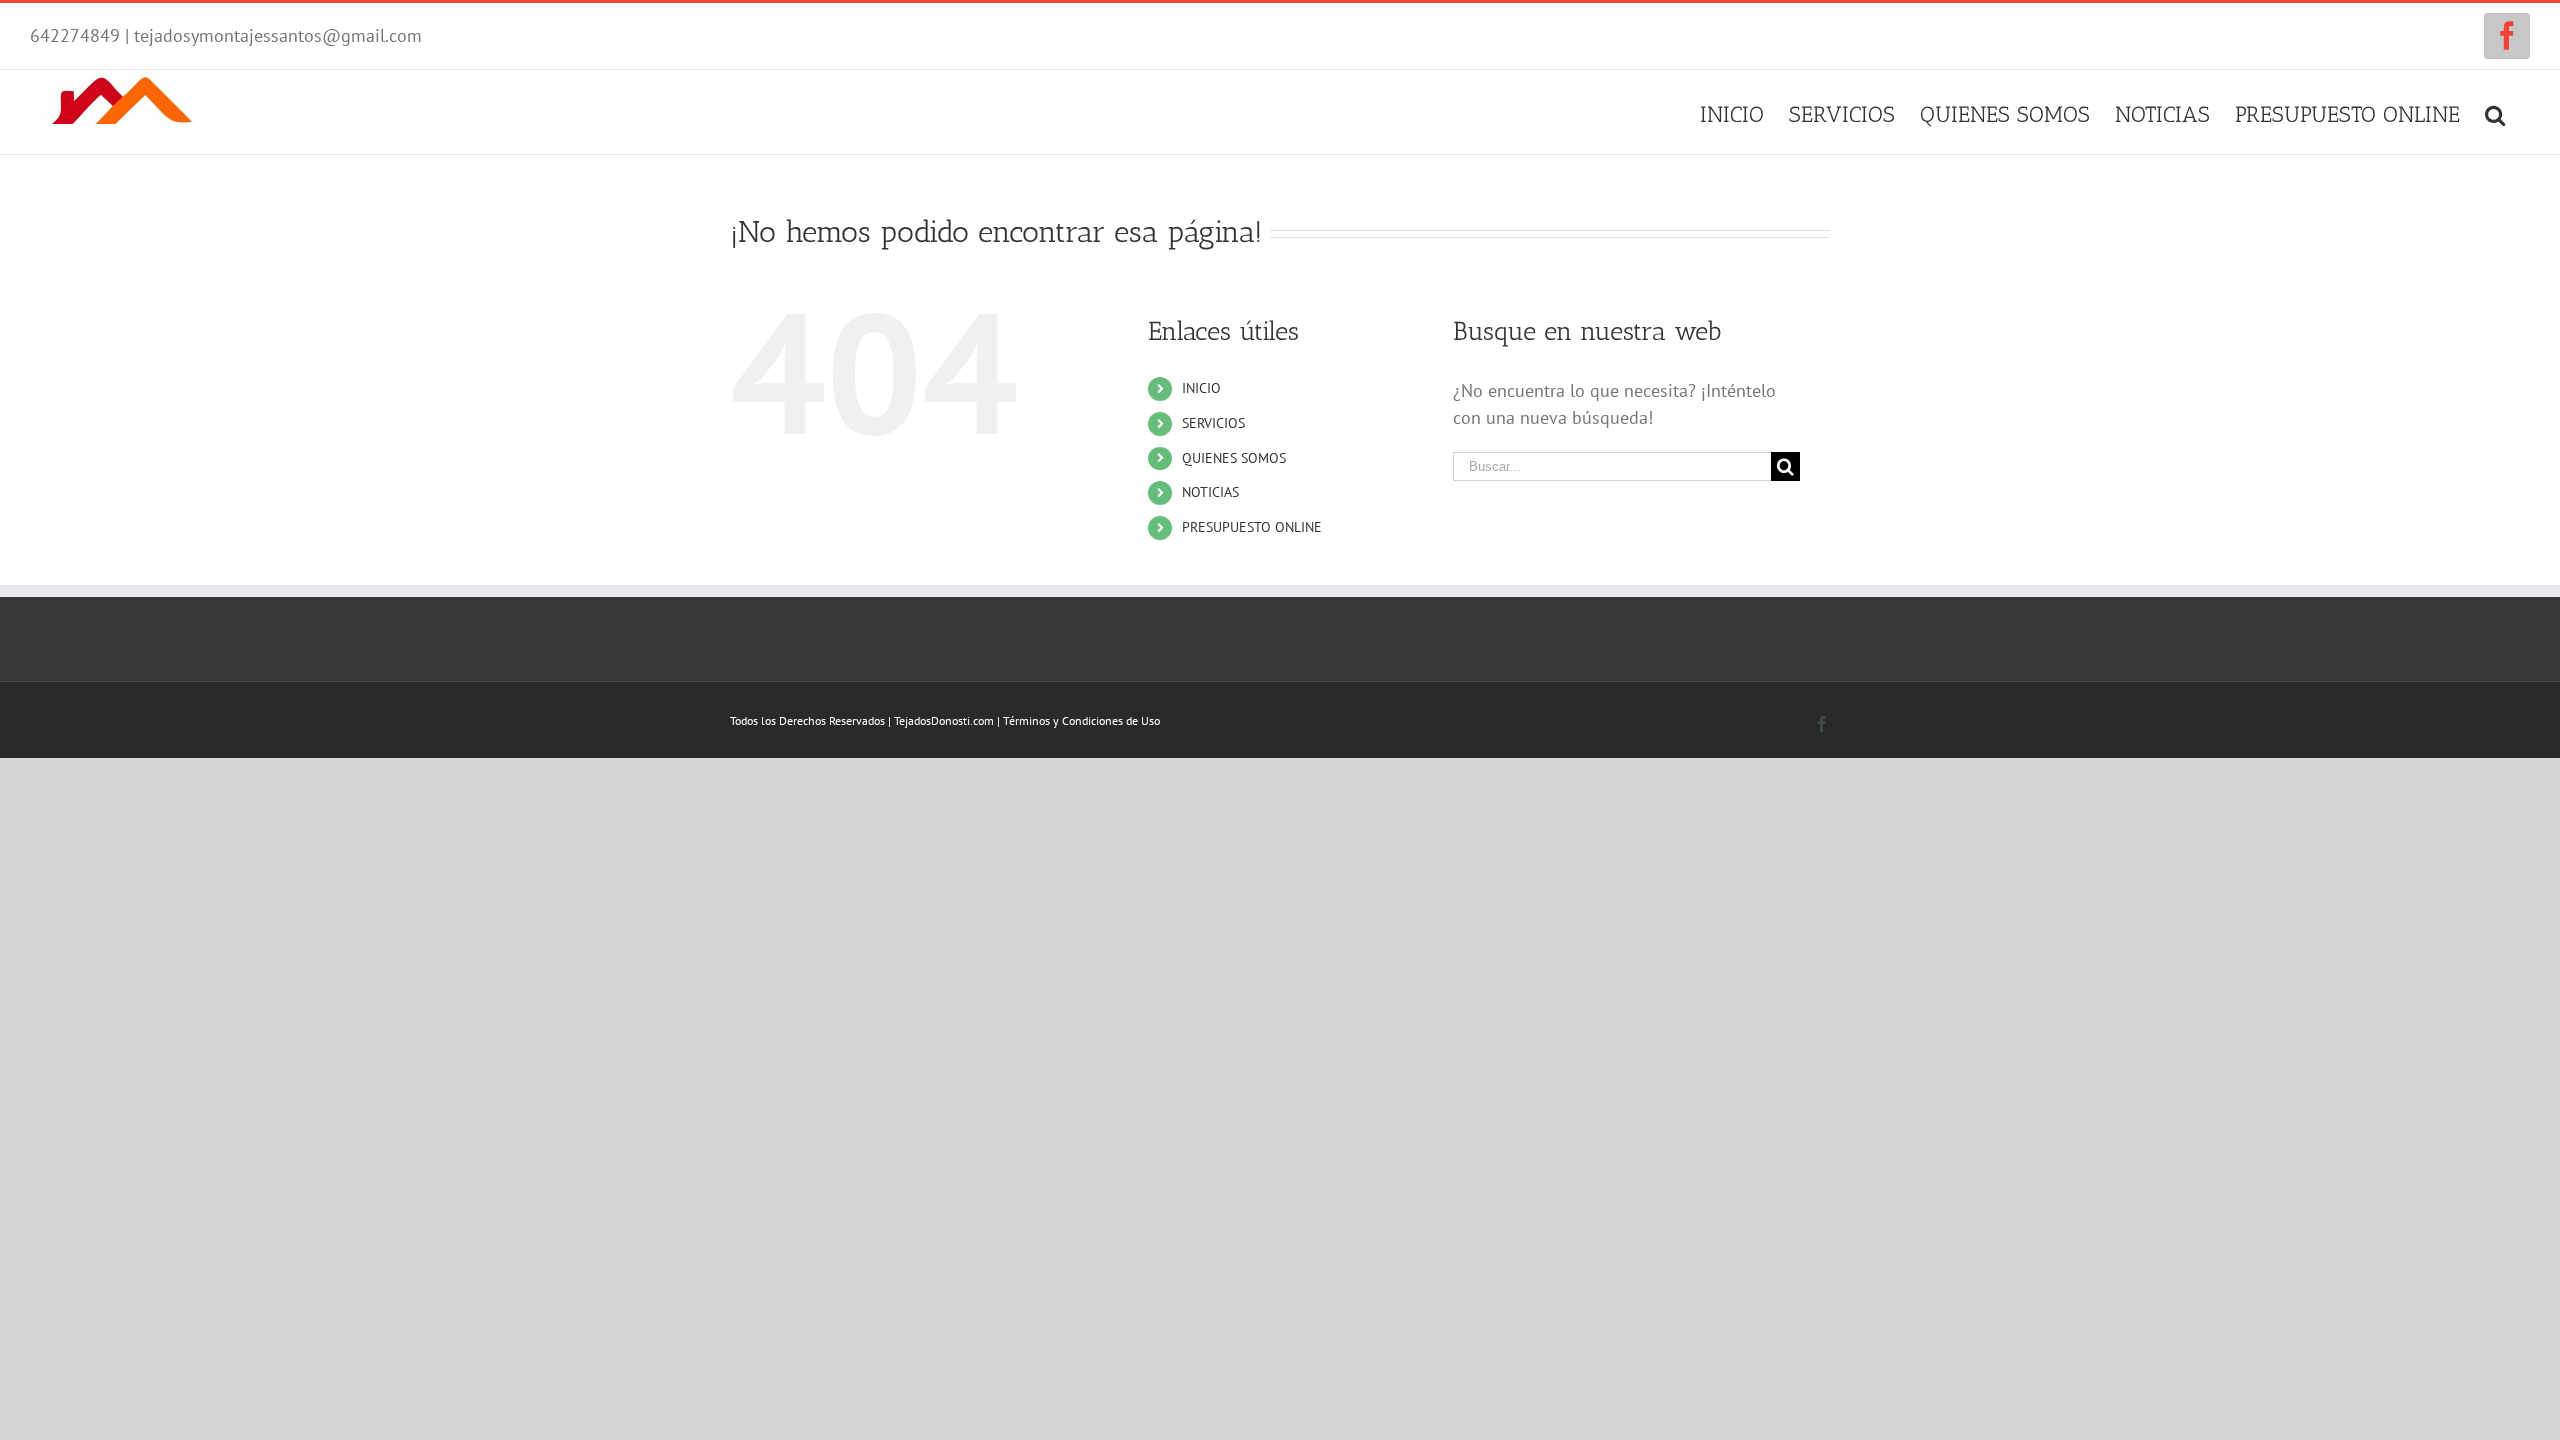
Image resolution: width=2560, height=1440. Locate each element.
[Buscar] (2495, 112)
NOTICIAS (1210, 492)
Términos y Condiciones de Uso (1081, 720)
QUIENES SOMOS (1234, 458)
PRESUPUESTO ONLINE (1252, 527)
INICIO (1201, 388)
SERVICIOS (1213, 423)
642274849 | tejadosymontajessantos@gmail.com (226, 35)
